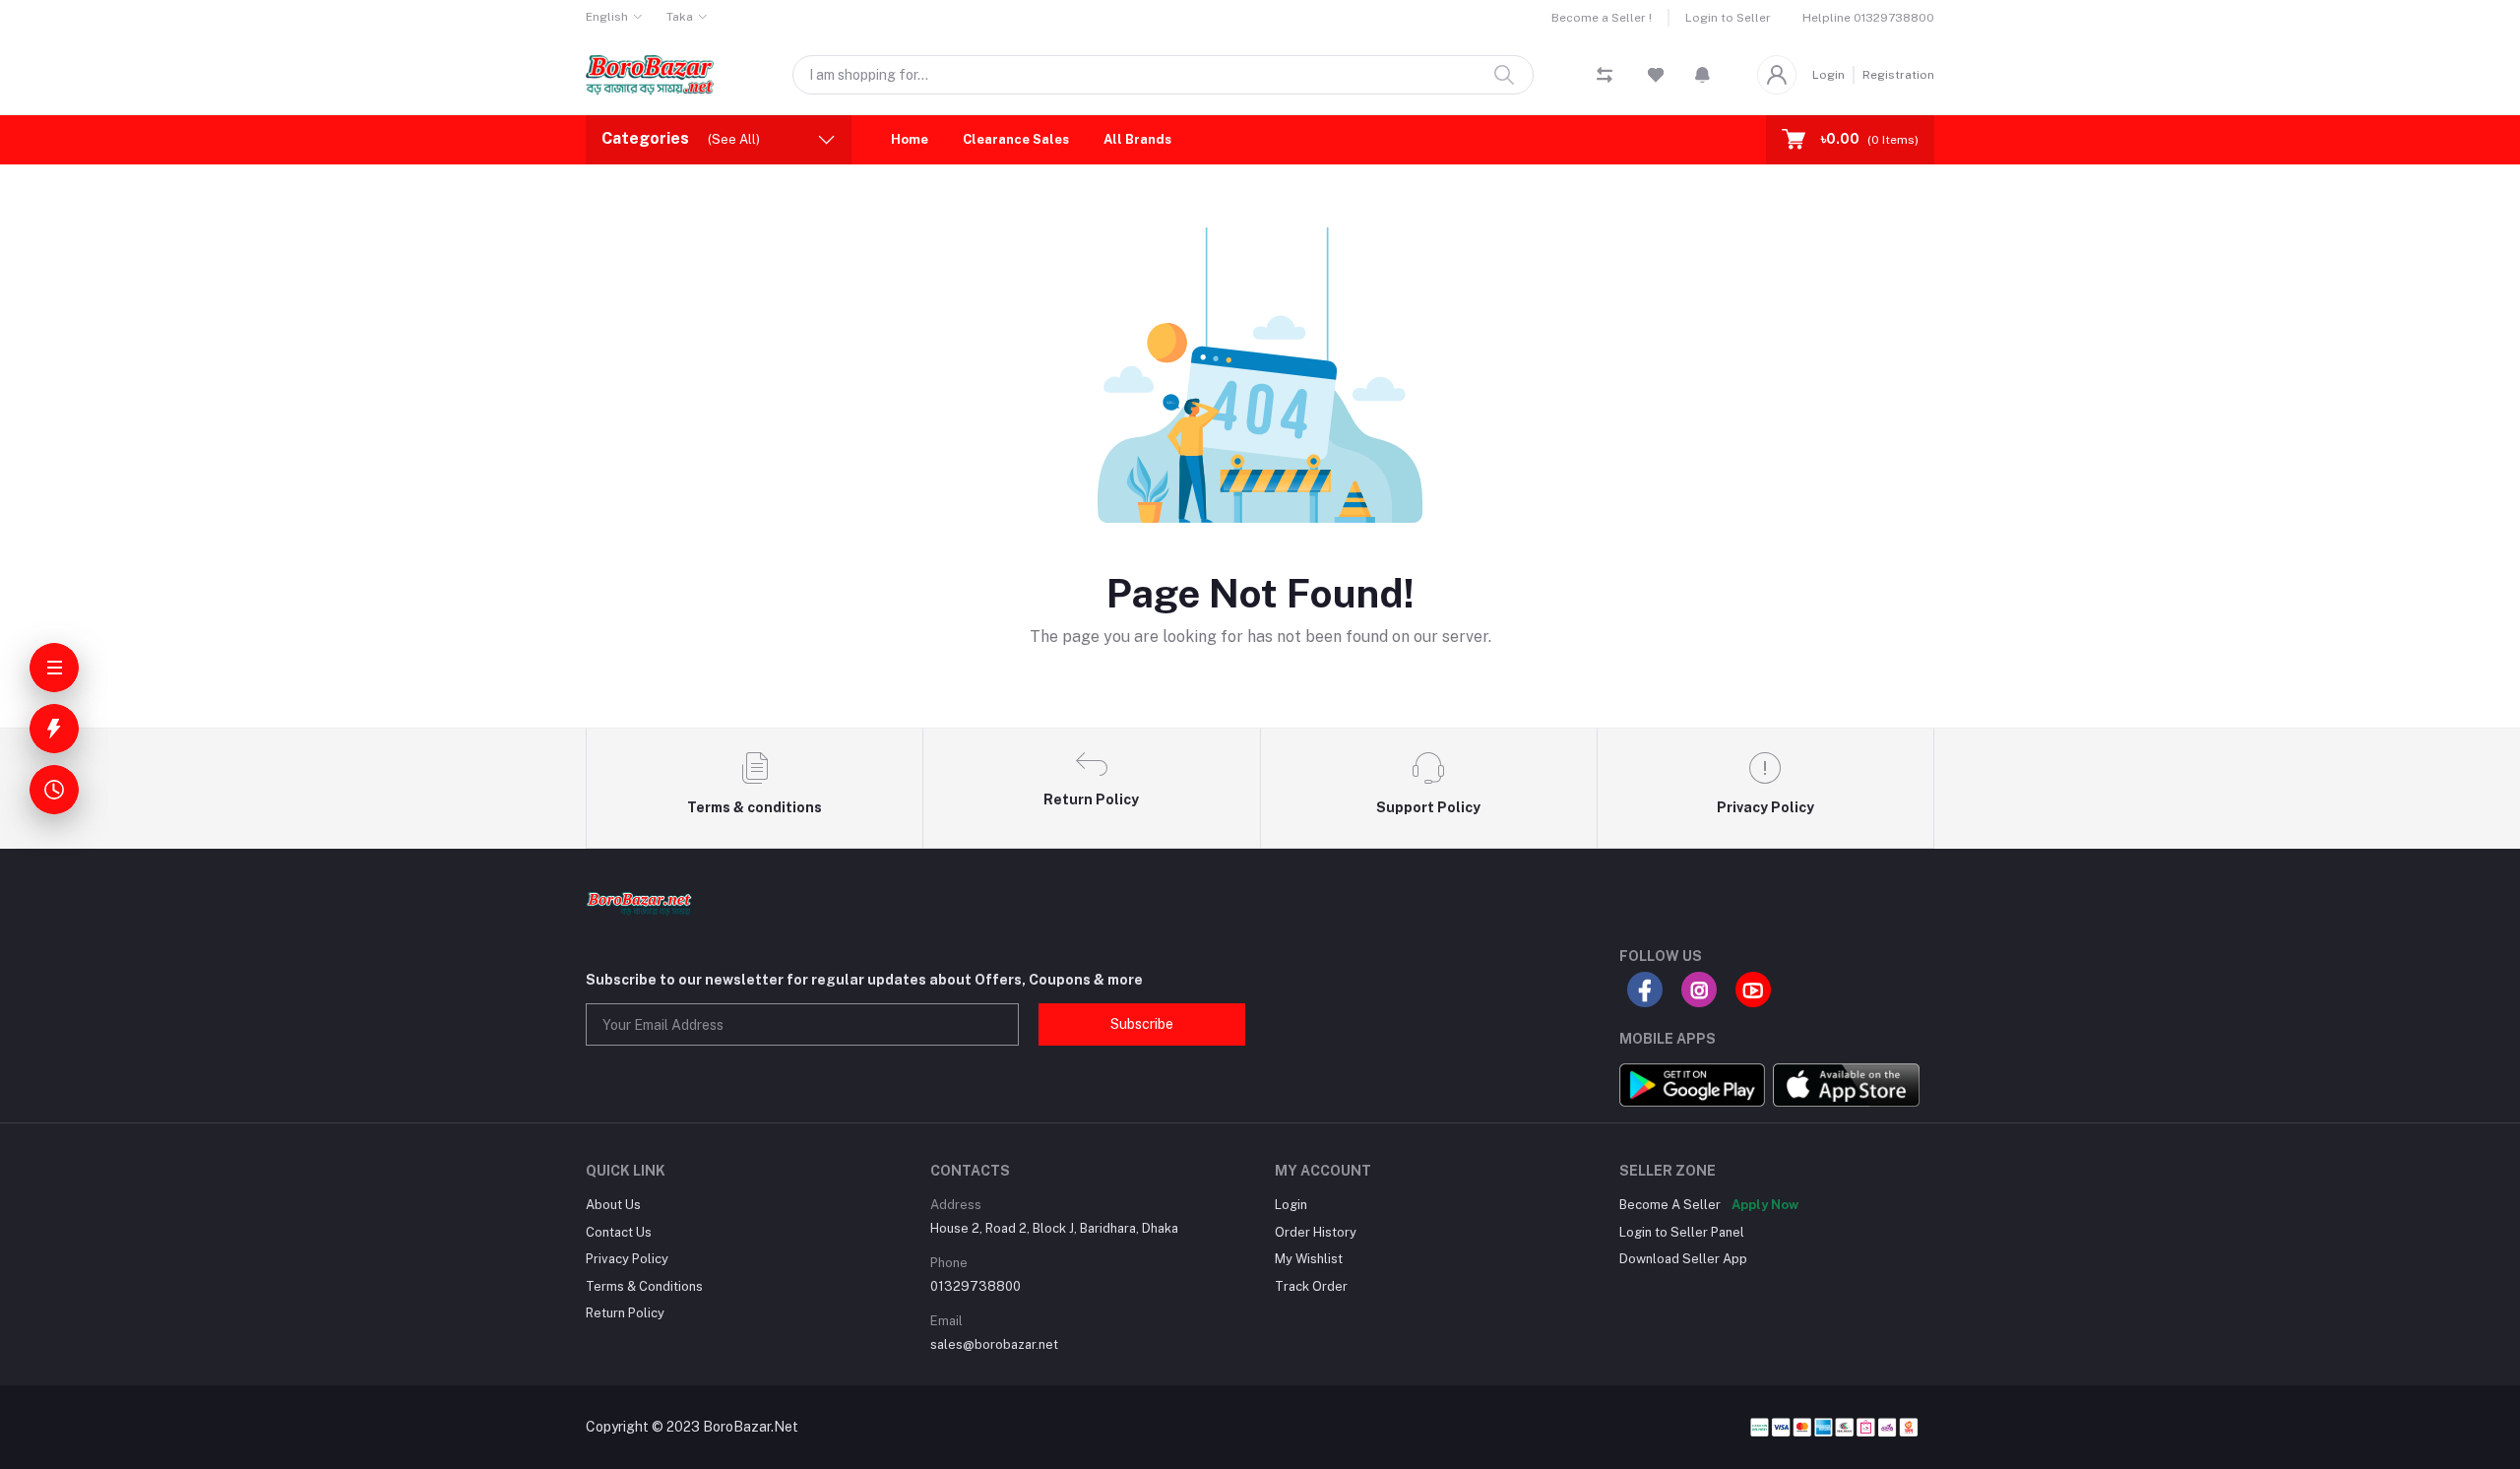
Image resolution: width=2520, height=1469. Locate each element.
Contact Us (619, 1232)
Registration (1898, 75)
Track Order (1311, 1286)
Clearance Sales (1016, 139)
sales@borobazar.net (994, 1344)
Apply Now (1765, 1205)
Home (910, 139)
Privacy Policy (627, 1259)
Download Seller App (1683, 1259)
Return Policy (625, 1313)
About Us (613, 1205)
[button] (1702, 75)
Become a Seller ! (1602, 18)
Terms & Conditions (644, 1286)
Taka (680, 17)
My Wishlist (1309, 1259)
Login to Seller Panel (1682, 1232)
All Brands (1137, 139)
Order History (1316, 1232)
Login (1828, 75)
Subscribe (1142, 1024)
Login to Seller (1728, 18)
